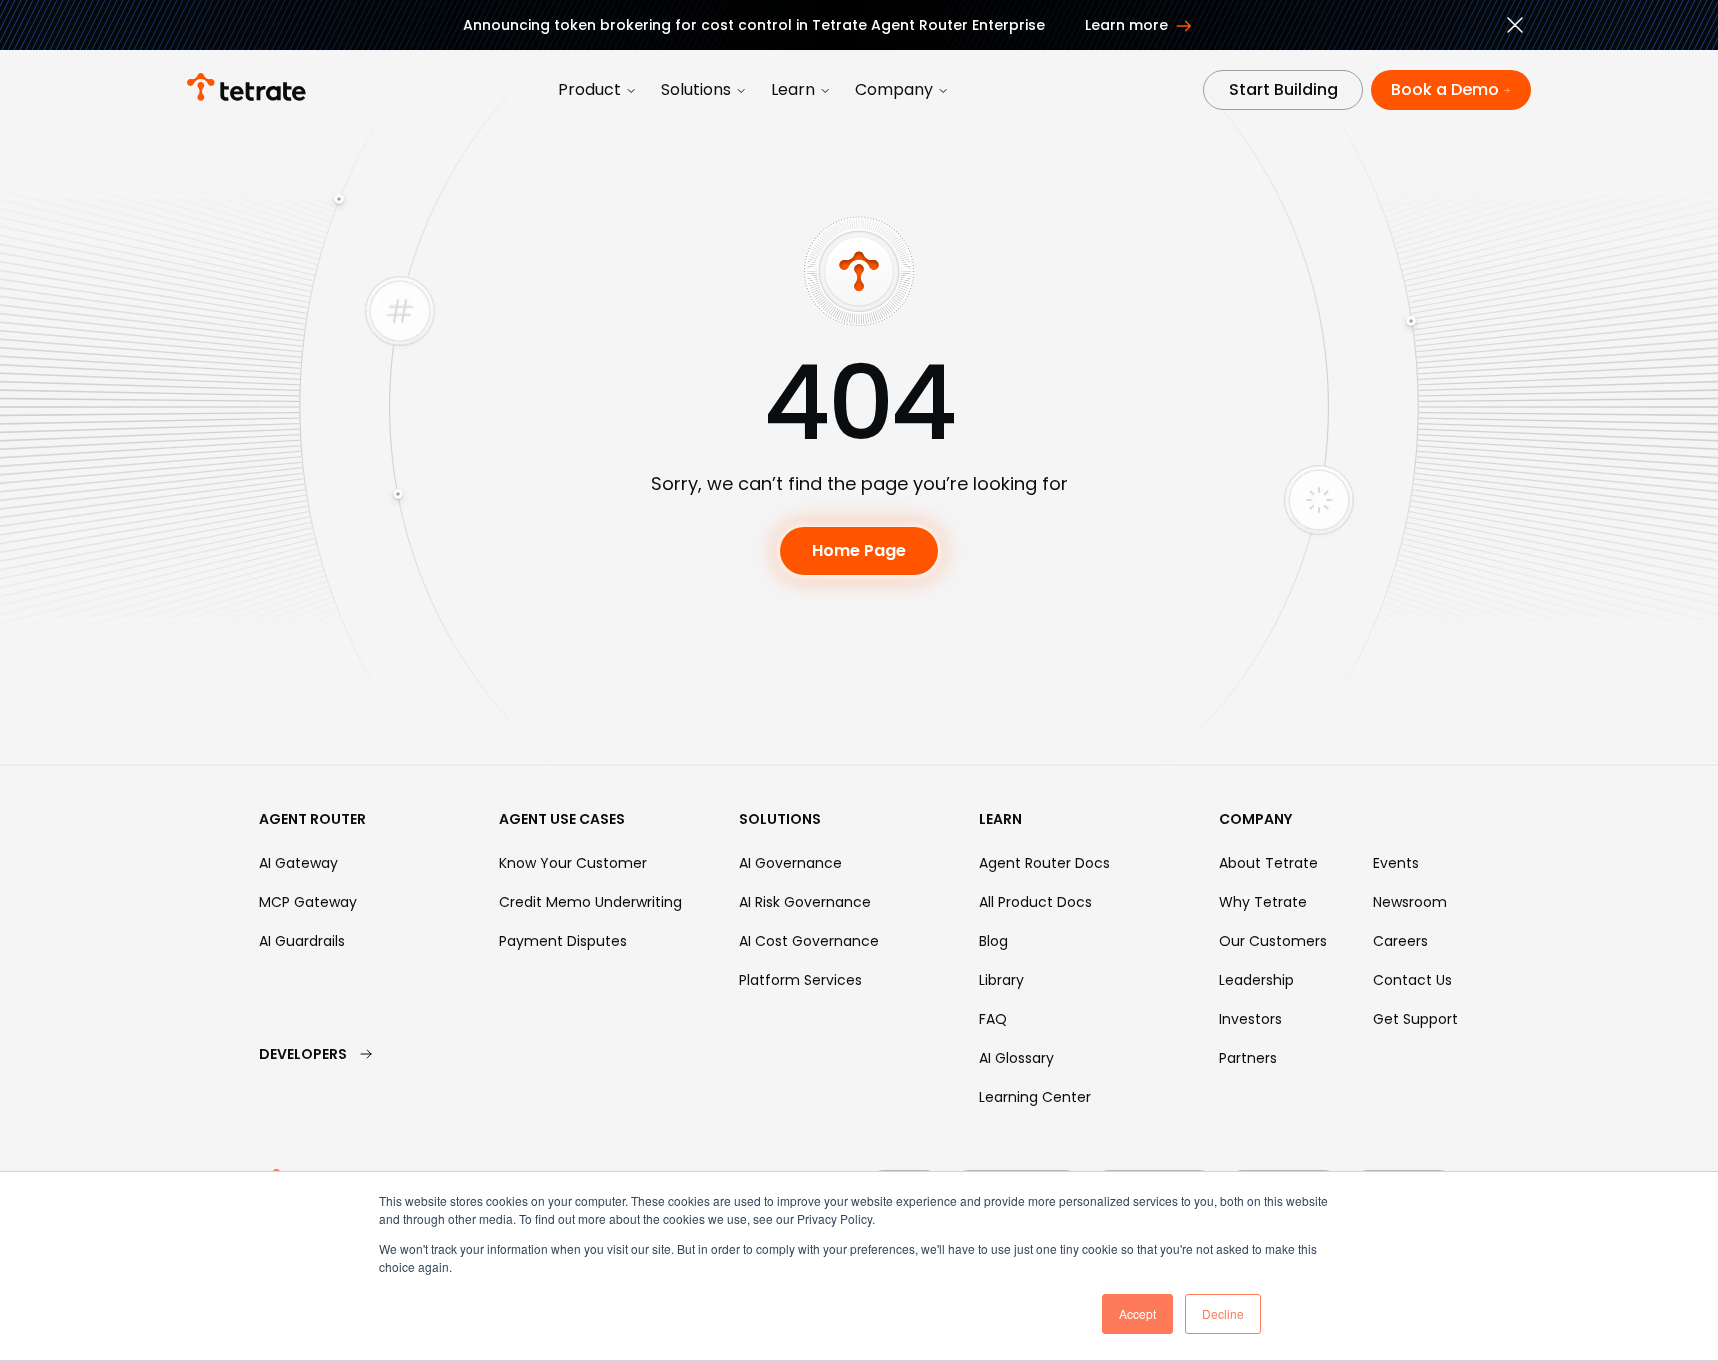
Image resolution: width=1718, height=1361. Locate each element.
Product (589, 89)
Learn (793, 89)
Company (894, 89)
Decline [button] (1223, 1313)
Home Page (859, 550)
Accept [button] (1137, 1313)
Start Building (1283, 89)
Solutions (696, 89)
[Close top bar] (1515, 28)
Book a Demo (1445, 89)
